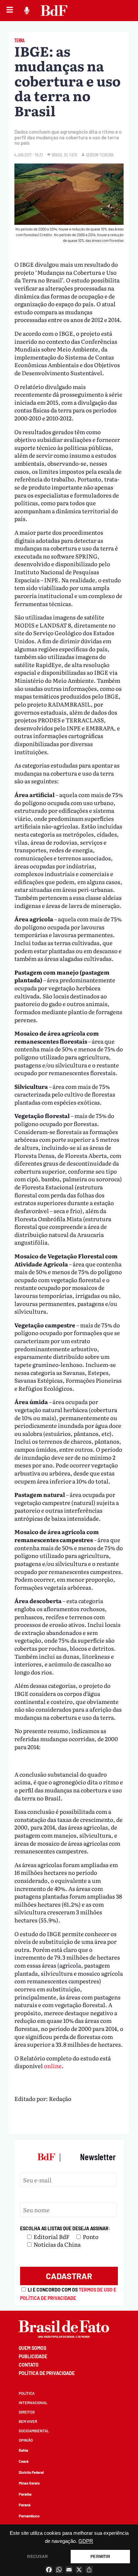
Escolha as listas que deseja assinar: (65, 2228)
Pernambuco (29, 2516)
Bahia (23, 2450)
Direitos (27, 2412)
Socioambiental (34, 2431)
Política (27, 2393)
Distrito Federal (31, 2472)
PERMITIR (100, 2557)
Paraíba (25, 2494)
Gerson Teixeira (100, 155)
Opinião (26, 2440)
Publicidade (33, 2356)
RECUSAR (38, 2557)
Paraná (25, 2505)
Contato (29, 2365)
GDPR (86, 2541)
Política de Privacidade (47, 2373)
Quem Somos (32, 2348)
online (53, 2066)
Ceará (24, 2461)
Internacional (33, 2403)
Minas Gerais (29, 2483)
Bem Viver (28, 2421)
